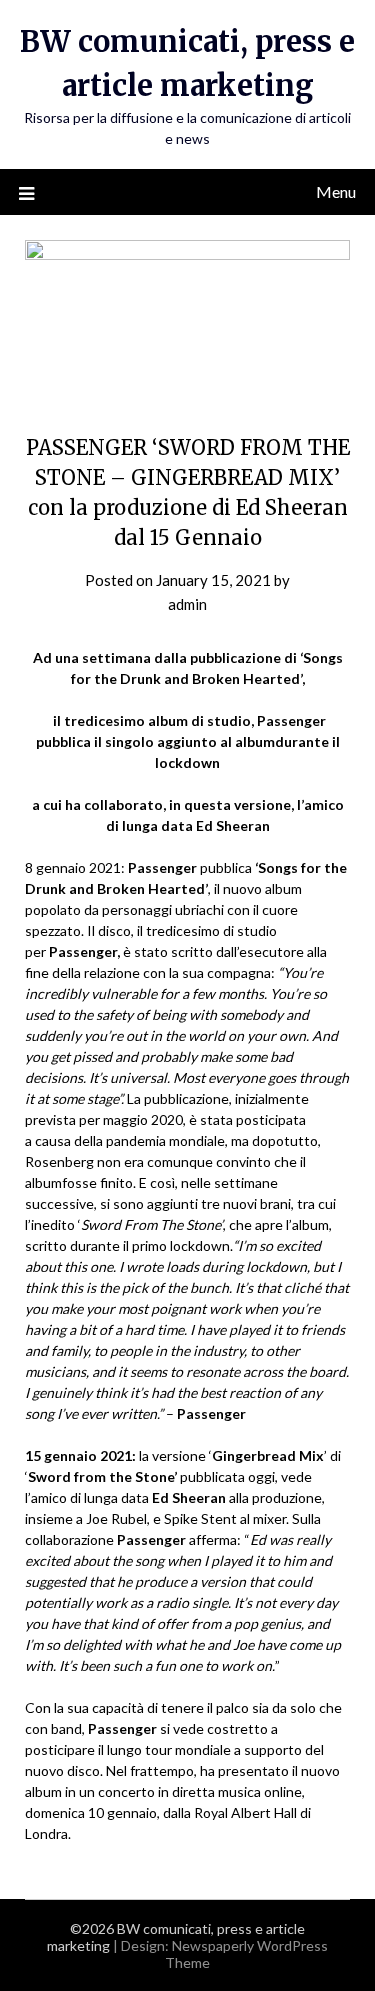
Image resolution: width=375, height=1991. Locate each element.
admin (187, 604)
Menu (336, 191)
